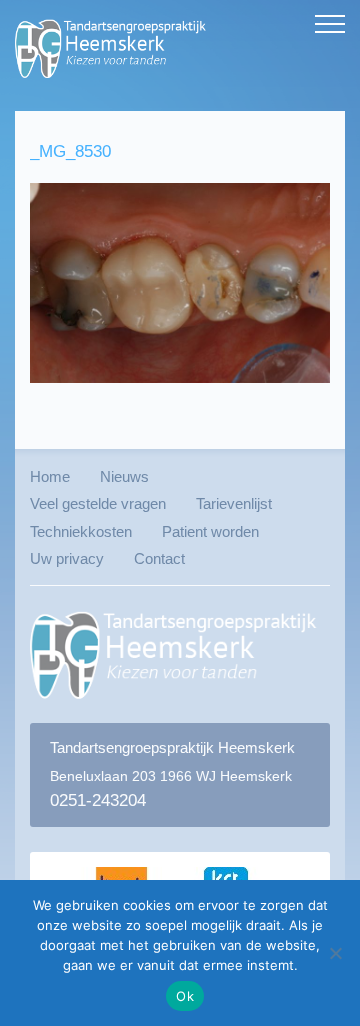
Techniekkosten (81, 531)
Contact (159, 558)
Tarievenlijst (234, 503)
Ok (185, 996)
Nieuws (124, 476)
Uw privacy (67, 558)
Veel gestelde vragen (98, 503)
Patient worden (210, 531)
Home (50, 476)
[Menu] (330, 25)
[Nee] (335, 953)
